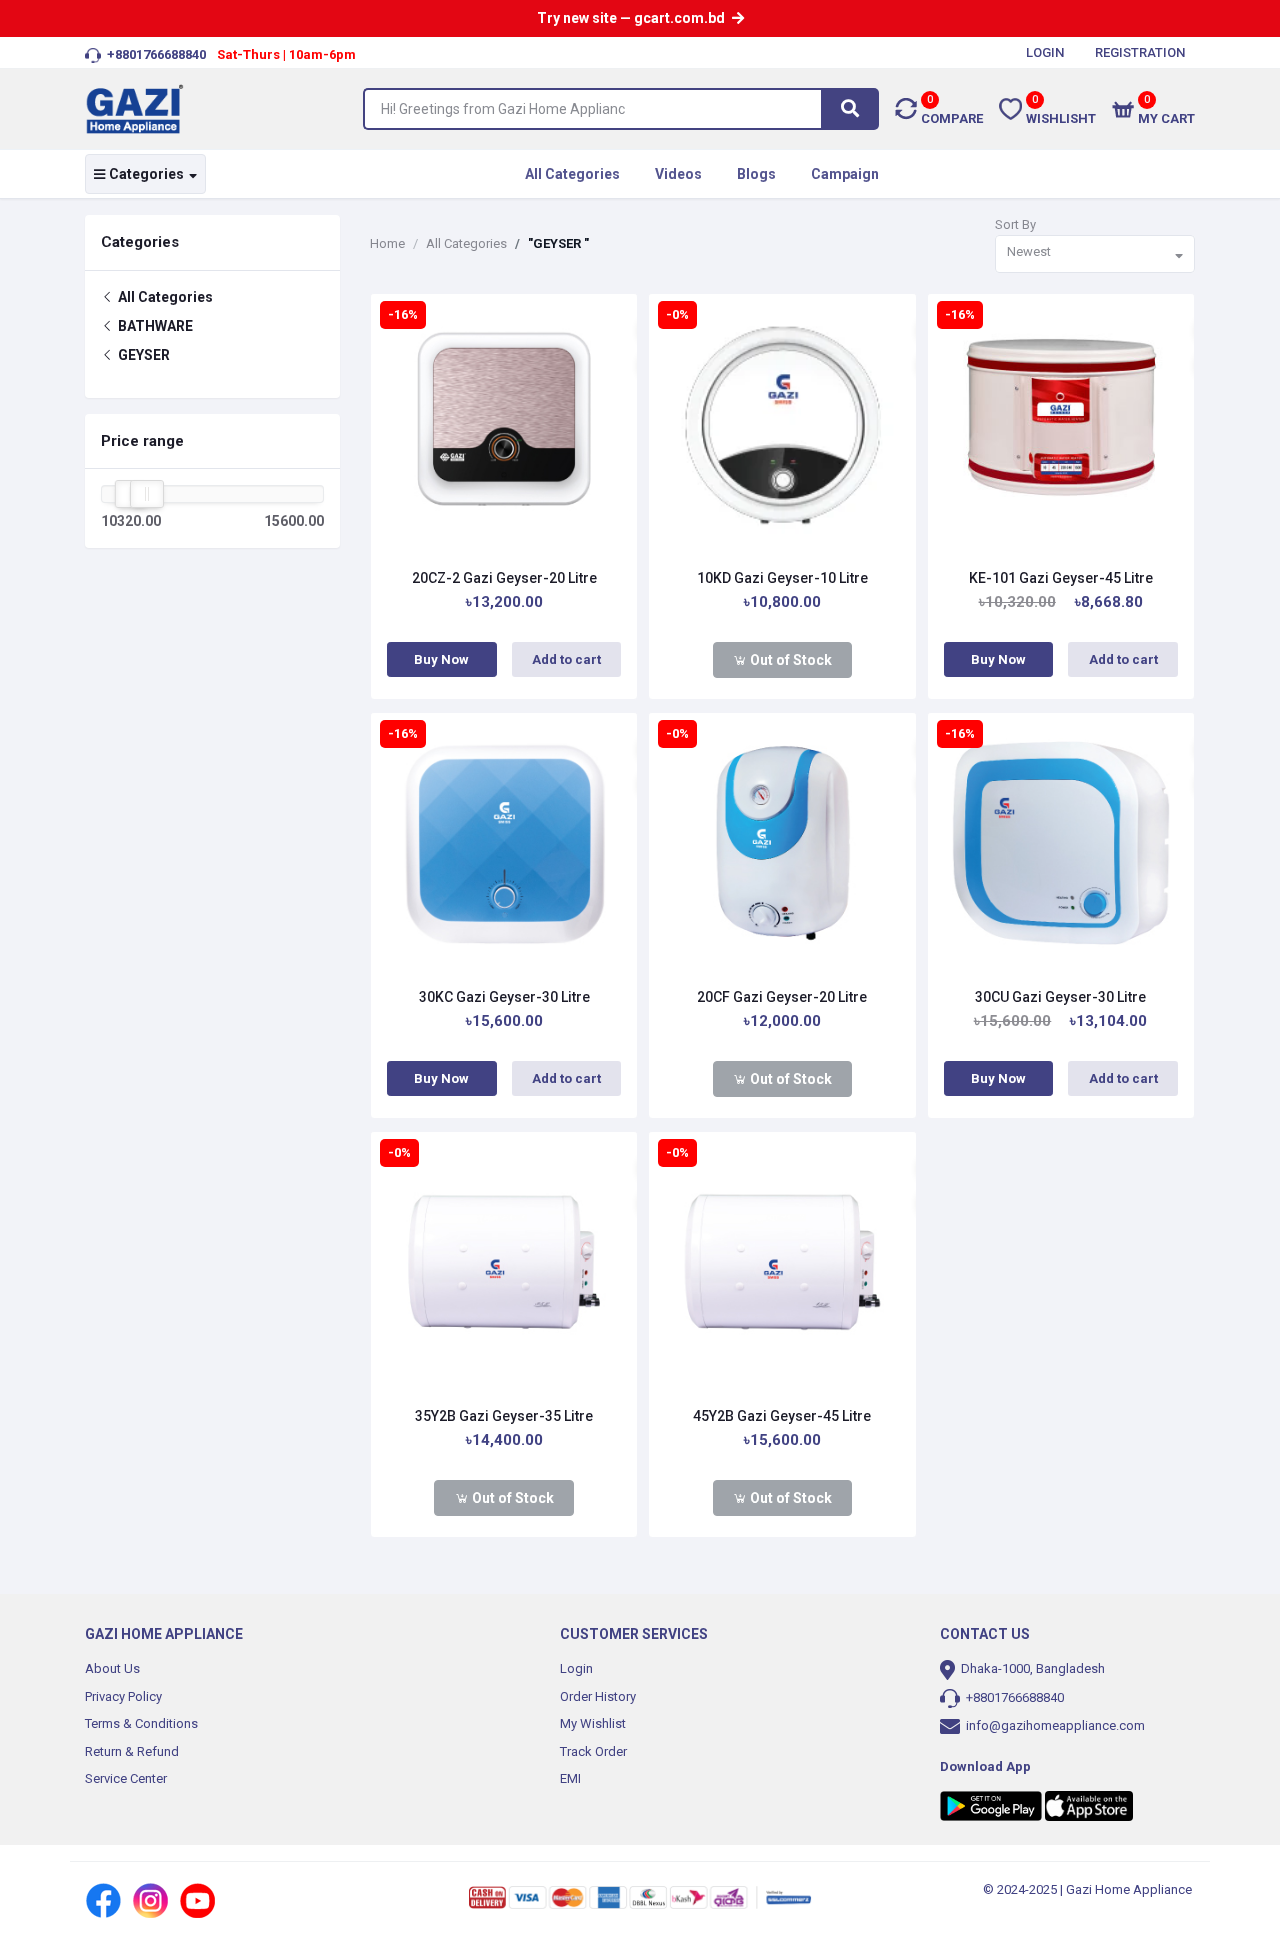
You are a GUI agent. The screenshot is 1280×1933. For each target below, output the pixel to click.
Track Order (593, 1751)
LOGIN (1045, 52)
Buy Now (441, 659)
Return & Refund (132, 1751)
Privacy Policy (123, 1696)
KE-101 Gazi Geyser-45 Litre (1061, 578)
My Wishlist (593, 1723)
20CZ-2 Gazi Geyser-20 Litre (504, 578)
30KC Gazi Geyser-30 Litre (504, 997)
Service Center (126, 1778)
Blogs (756, 174)
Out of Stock (789, 660)
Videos (678, 174)
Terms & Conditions (141, 1723)
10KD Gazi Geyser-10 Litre (782, 578)
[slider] (147, 494)
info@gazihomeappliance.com (1055, 1725)
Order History (598, 1696)
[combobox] (1095, 254)
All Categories (572, 174)
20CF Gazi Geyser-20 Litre (782, 997)
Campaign (845, 174)
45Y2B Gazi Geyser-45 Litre (782, 1416)
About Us (112, 1668)
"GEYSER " (558, 243)
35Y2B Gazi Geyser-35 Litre (504, 1416)
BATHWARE (154, 326)
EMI (570, 1778)
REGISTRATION (1140, 52)
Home (387, 243)
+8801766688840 (1013, 1697)
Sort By (1015, 224)
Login (576, 1668)
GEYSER (142, 355)
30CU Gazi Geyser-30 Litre (1060, 997)
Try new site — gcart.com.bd (632, 18)
